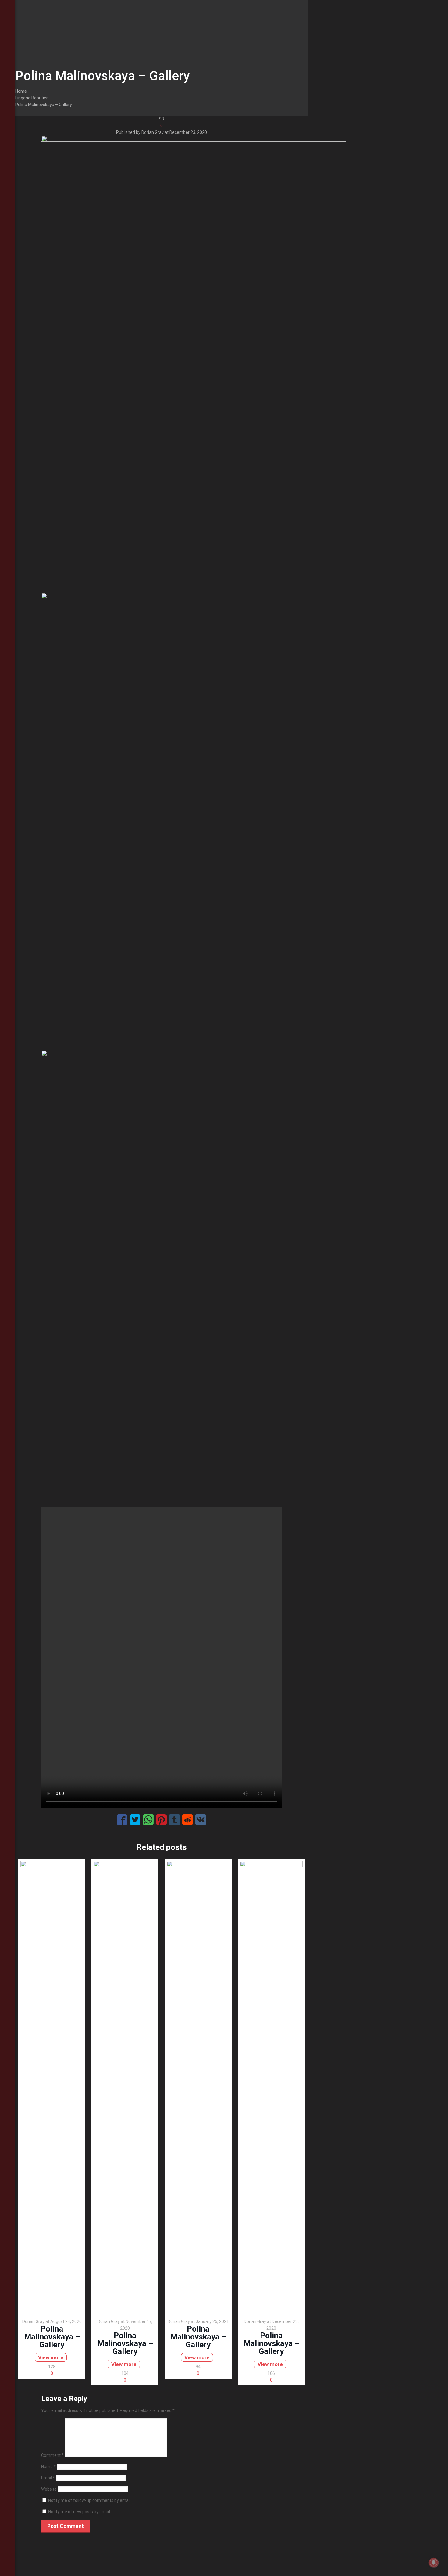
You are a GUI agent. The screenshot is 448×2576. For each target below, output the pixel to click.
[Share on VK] (201, 1820)
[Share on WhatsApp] (148, 1820)
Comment (52, 2455)
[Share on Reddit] (188, 1820)
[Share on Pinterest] (161, 1820)
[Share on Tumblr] (174, 1820)
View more (51, 2357)
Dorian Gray (153, 132)
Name (48, 2467)
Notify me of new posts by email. (80, 2512)
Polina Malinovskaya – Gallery (44, 105)
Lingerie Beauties (32, 98)
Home (21, 91)
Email (48, 2478)
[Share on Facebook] (122, 1820)
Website (49, 2489)
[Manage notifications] (434, 2563)
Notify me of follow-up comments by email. (90, 2500)
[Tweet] (135, 1820)
